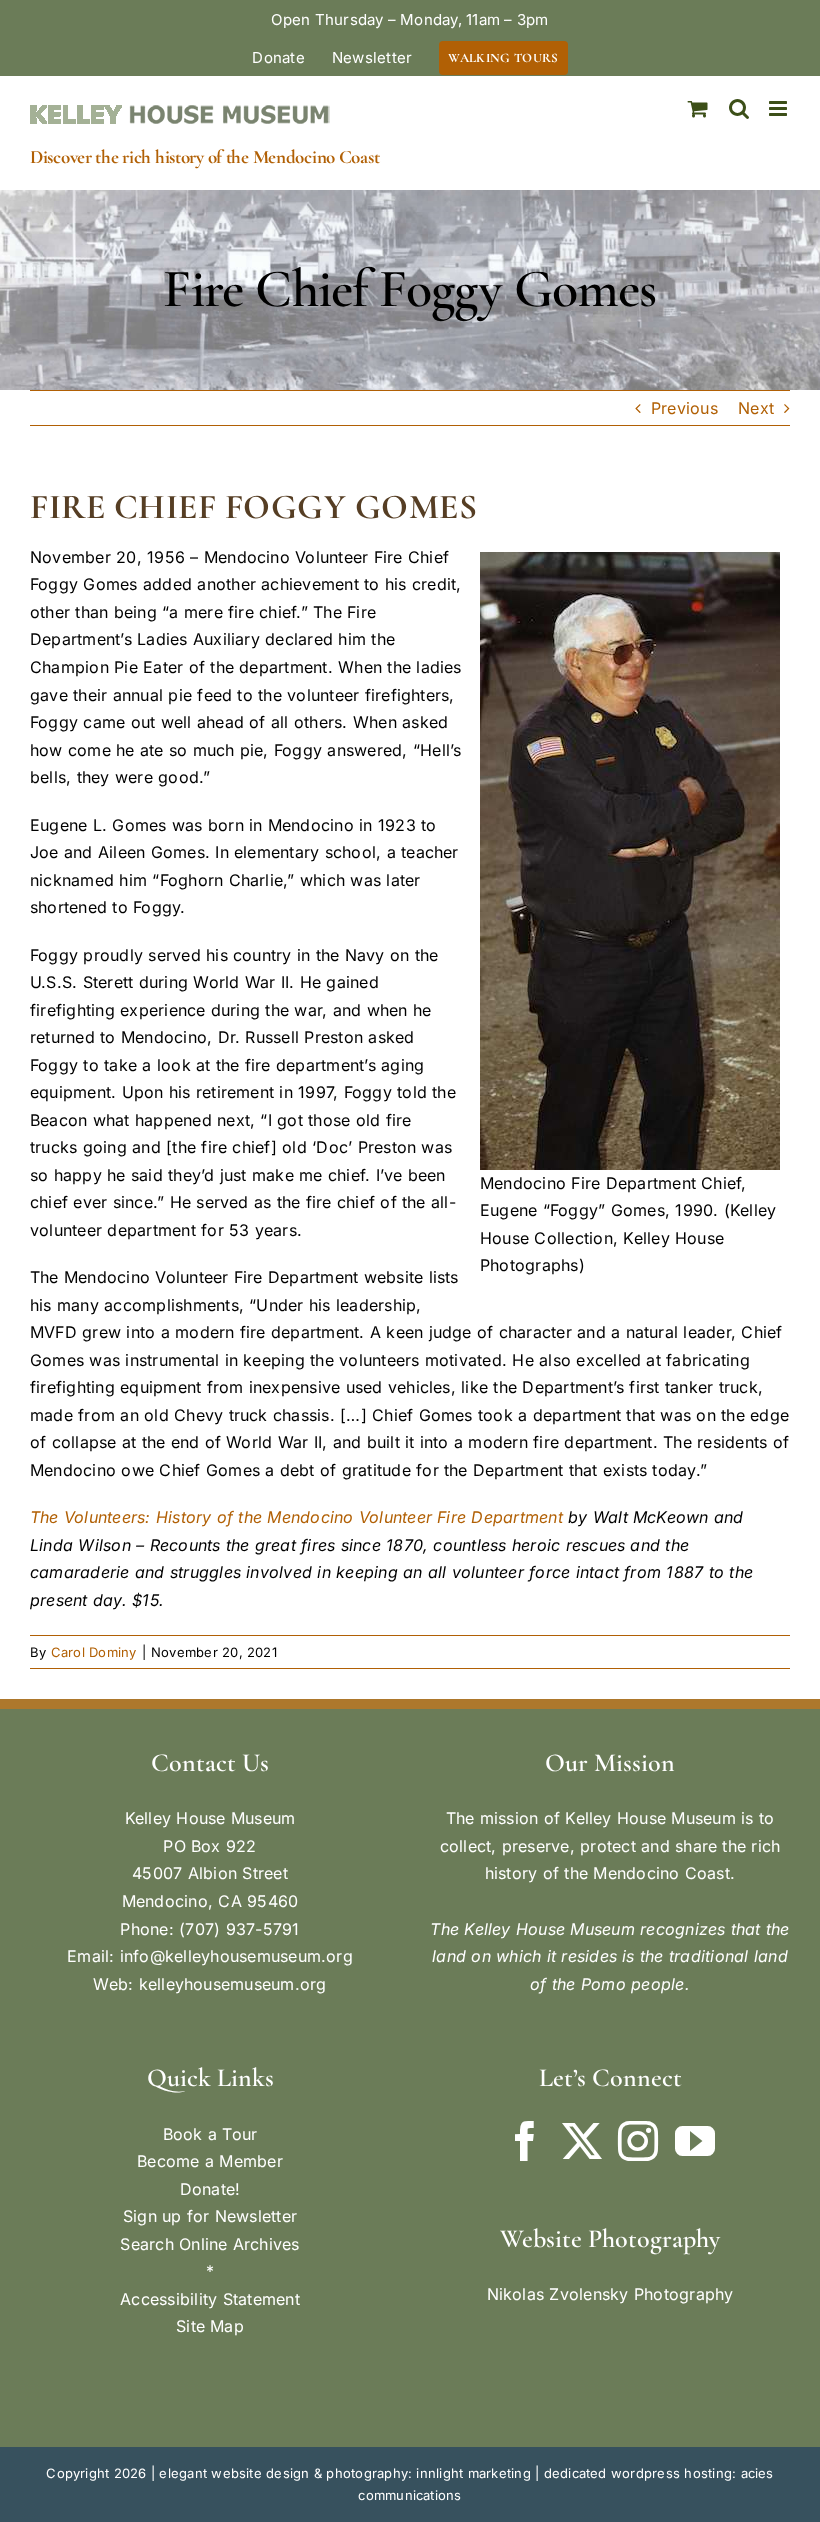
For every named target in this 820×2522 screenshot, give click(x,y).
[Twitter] (582, 2141)
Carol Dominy (94, 1652)
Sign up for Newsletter (210, 2216)
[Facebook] (525, 2141)
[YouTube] (695, 2141)
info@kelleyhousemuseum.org (236, 1956)
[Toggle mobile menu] (779, 108)
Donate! (210, 2189)
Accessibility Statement (210, 2299)
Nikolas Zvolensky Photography (610, 2294)
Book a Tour (210, 2134)
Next (756, 408)
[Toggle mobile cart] (698, 108)
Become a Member (210, 2161)
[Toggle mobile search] (739, 108)
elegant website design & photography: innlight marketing (344, 2473)
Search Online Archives (209, 2244)
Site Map (210, 2326)
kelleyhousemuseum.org (233, 1984)
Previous (684, 408)
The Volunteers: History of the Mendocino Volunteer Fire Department (296, 1517)
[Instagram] (638, 2141)
